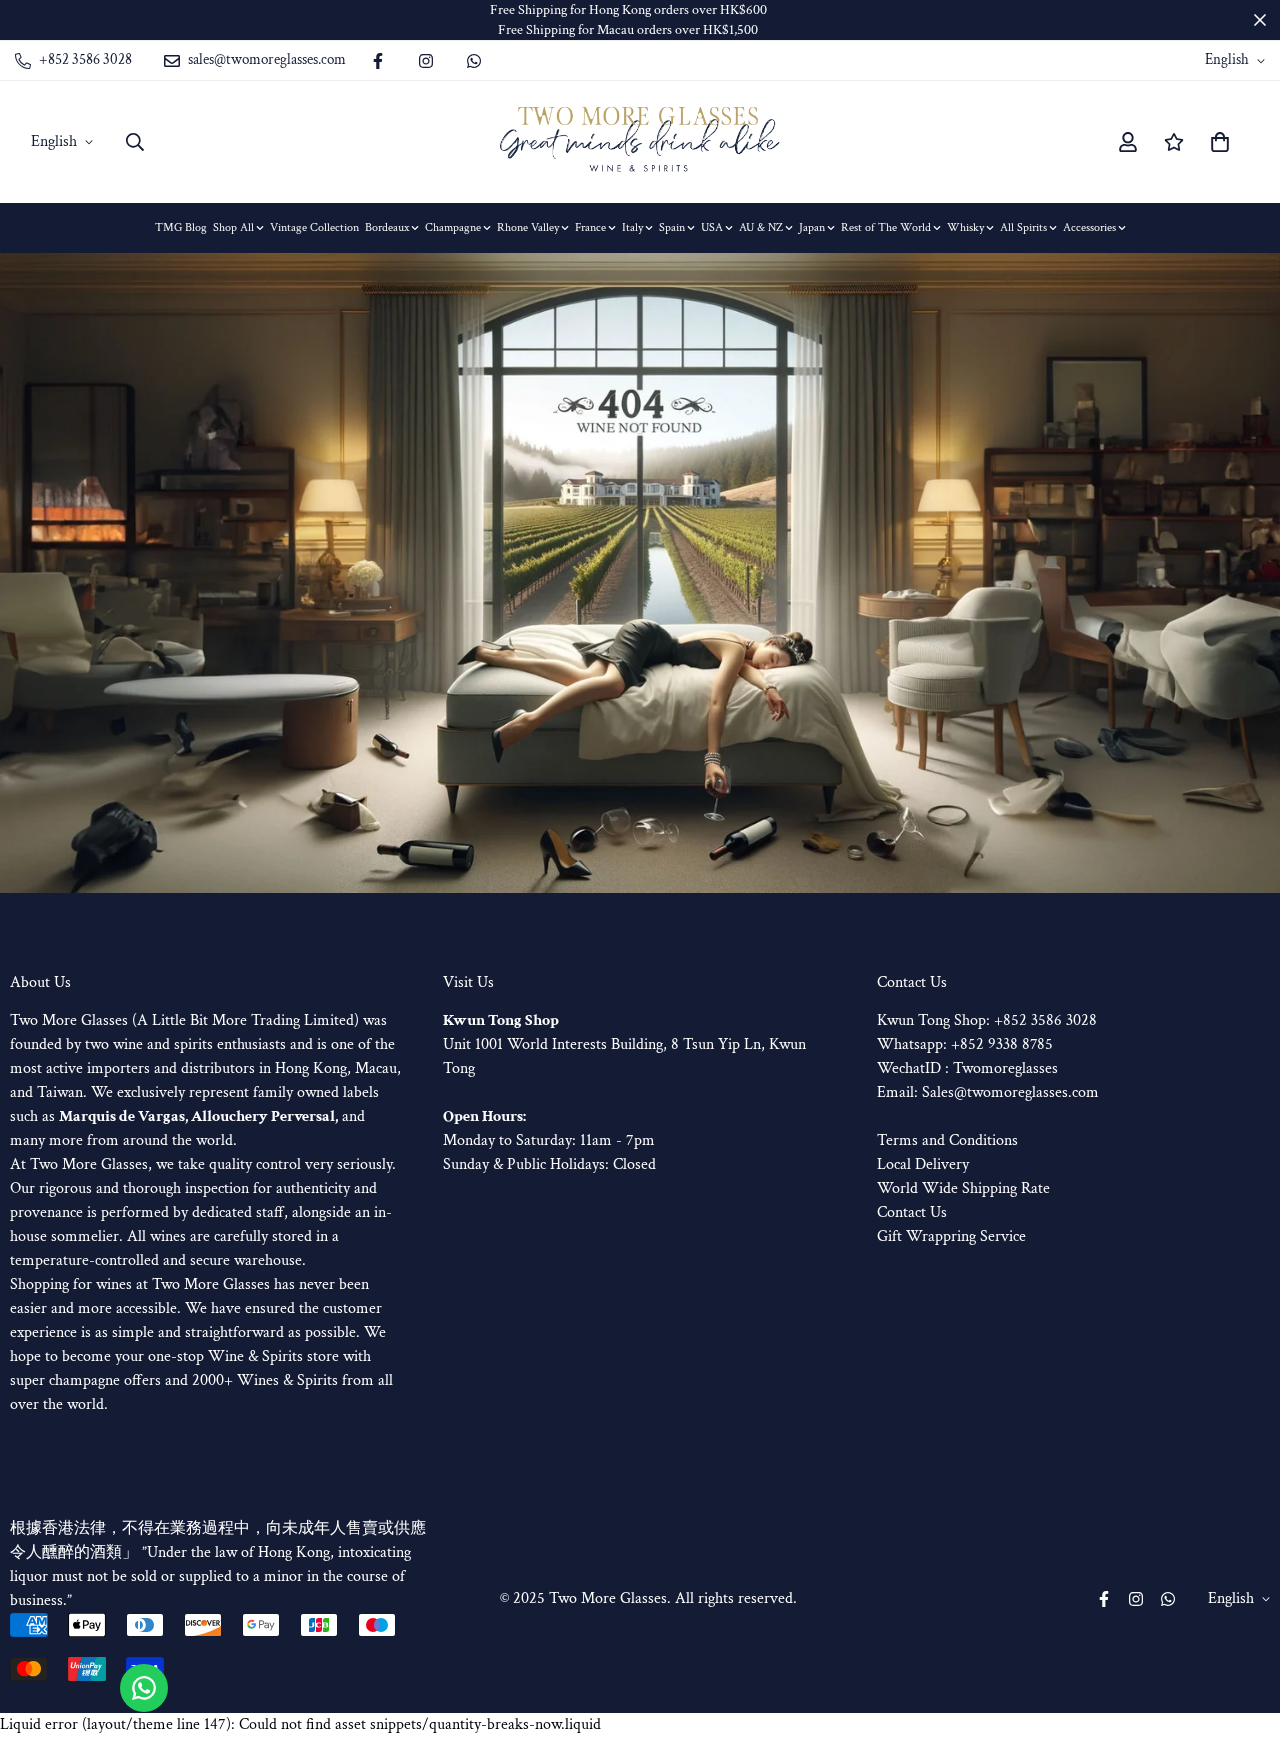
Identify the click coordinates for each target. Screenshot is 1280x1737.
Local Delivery (923, 1164)
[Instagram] (426, 61)
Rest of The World (886, 227)
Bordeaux (387, 227)
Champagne (453, 227)
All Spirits (1023, 227)
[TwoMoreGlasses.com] (640, 142)
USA (712, 227)
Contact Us (912, 1212)
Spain (672, 227)
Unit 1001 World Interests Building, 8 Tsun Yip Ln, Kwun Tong (624, 1044)
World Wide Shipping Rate (963, 1188)
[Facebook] (378, 61)
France (590, 227)
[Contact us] (144, 1688)
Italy (632, 227)
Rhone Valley (528, 227)
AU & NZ (761, 227)
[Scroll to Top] (1241, 1628)
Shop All (233, 227)
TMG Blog (181, 227)
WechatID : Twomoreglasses (967, 1068)
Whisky (965, 227)
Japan (812, 227)
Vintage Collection (314, 227)
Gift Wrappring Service (951, 1236)
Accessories (1089, 227)
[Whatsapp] (474, 61)
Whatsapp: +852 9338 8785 (965, 1044)
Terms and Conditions (947, 1140)
